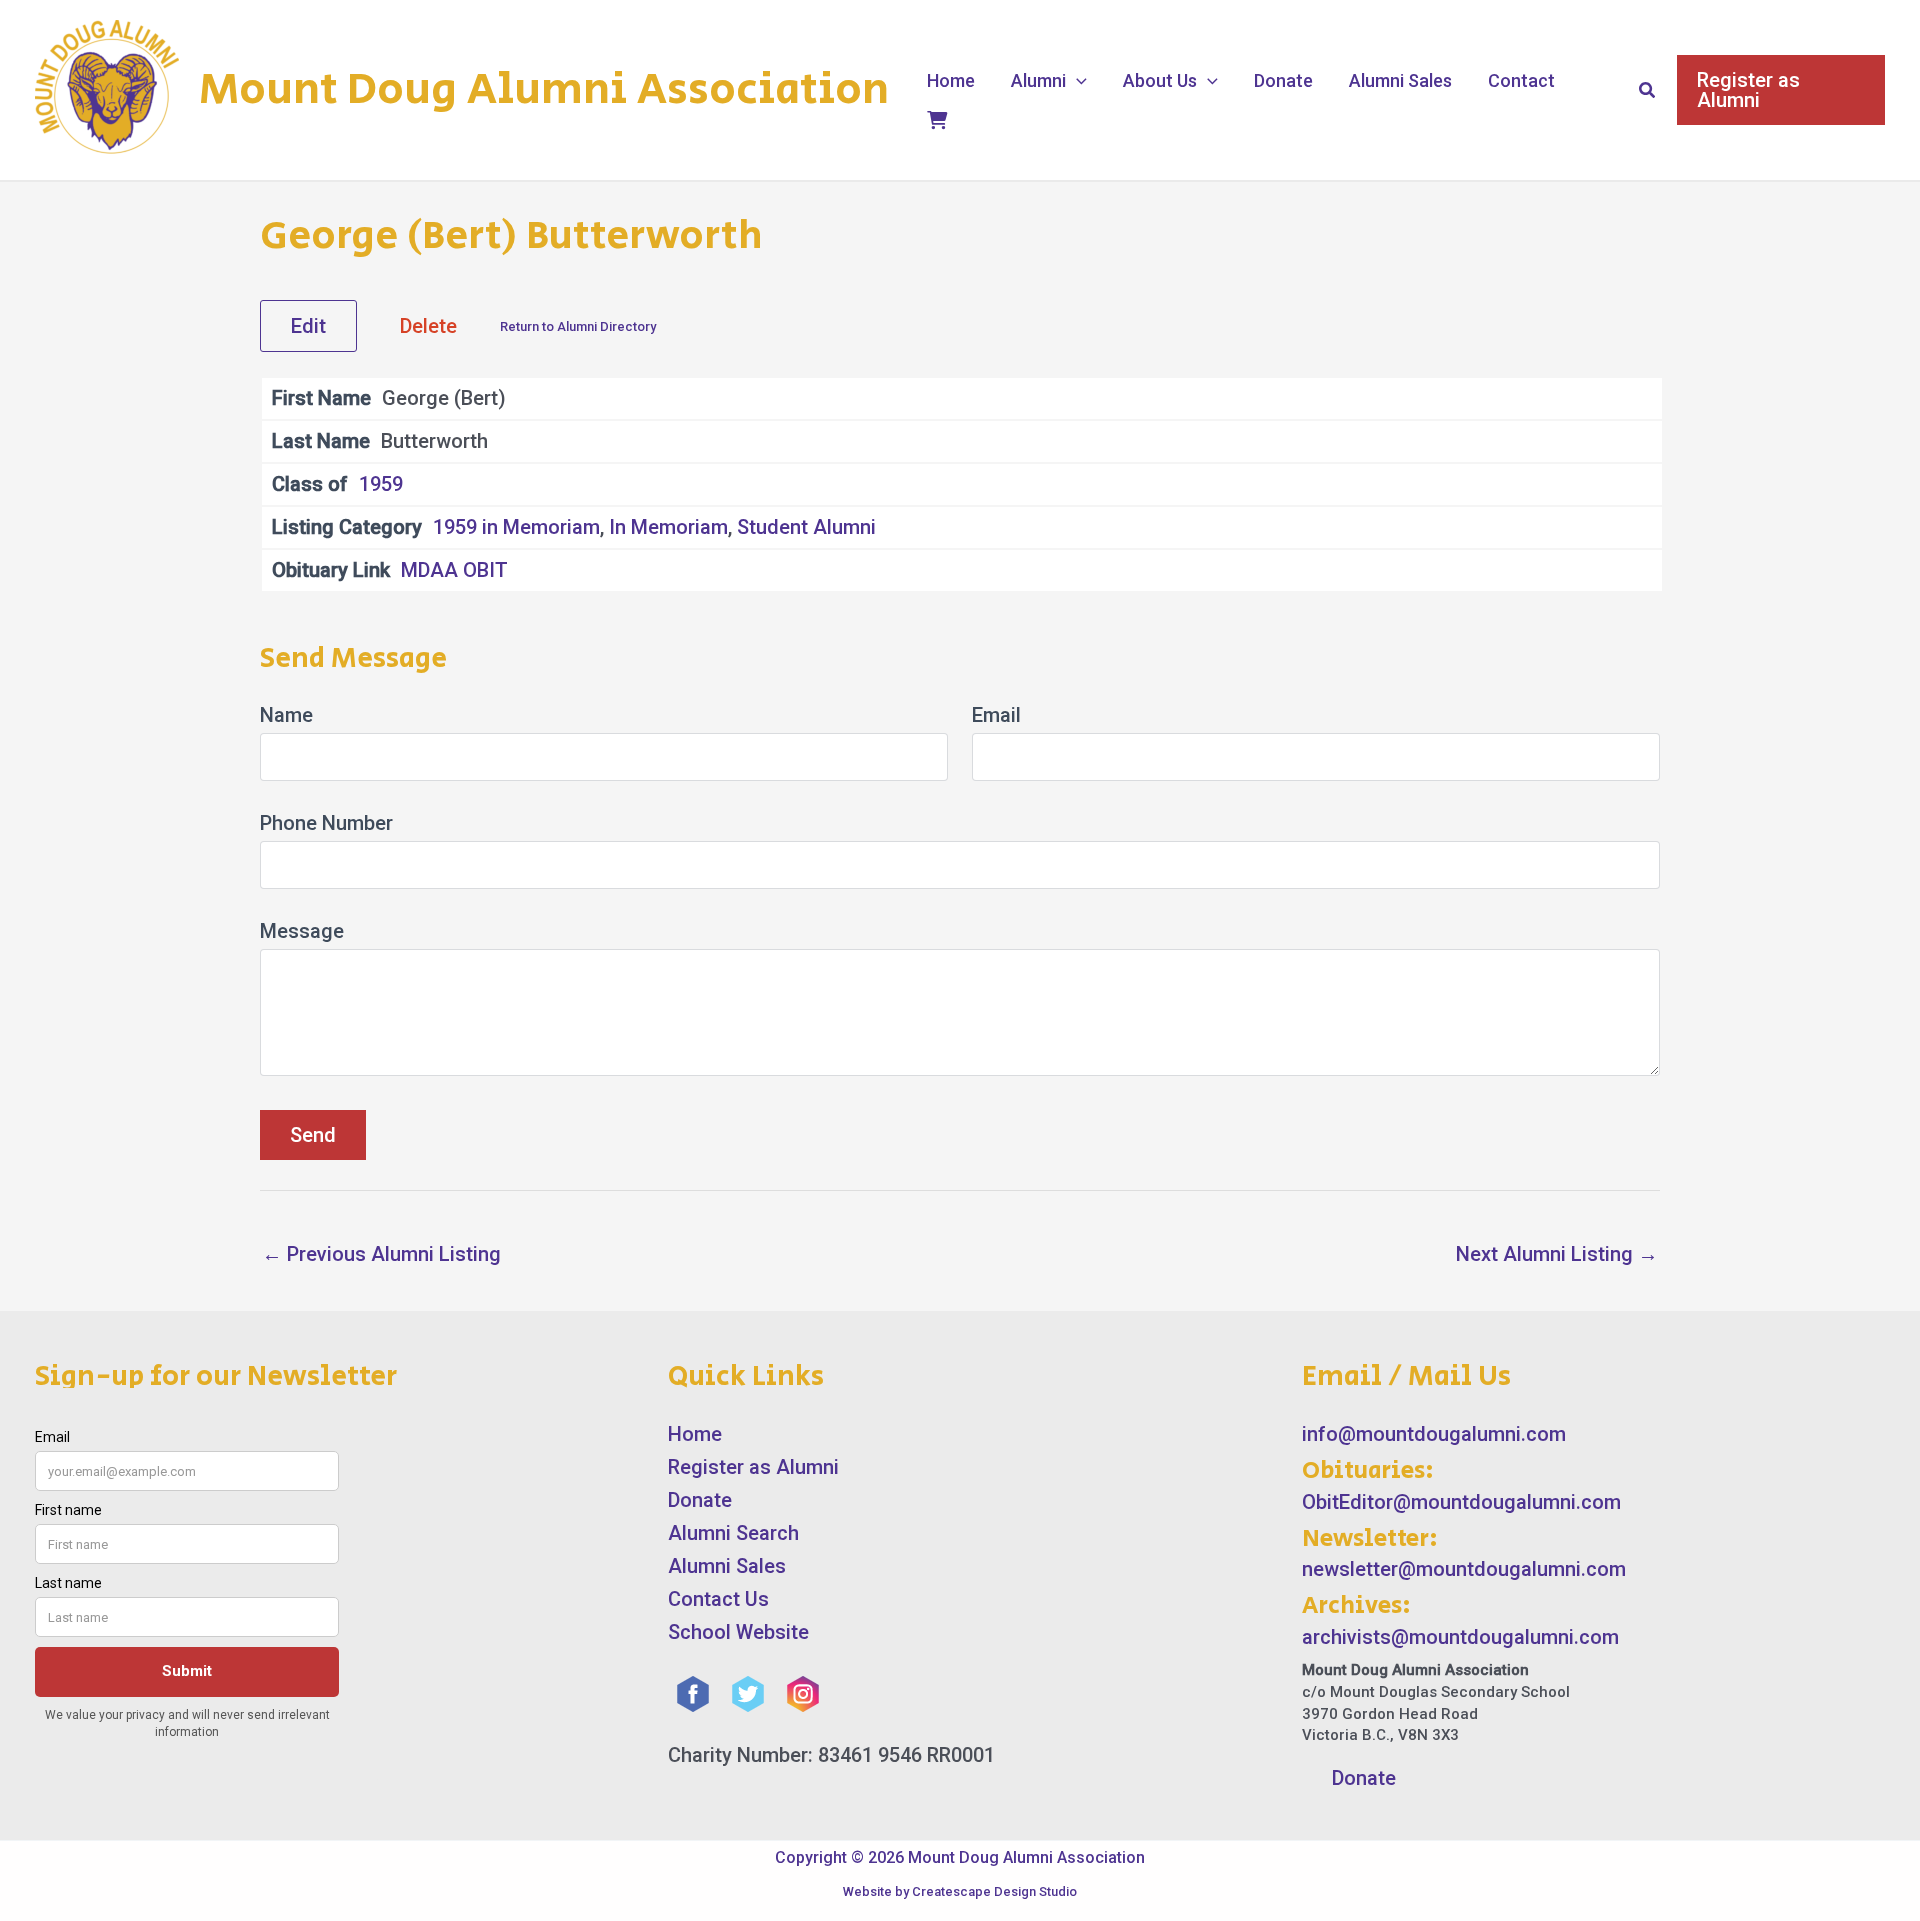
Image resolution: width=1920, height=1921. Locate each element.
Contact (1521, 80)
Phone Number (326, 823)
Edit (308, 326)
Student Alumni (806, 527)
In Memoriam (668, 527)
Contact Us (718, 1599)
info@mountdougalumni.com (1434, 1434)
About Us (1160, 80)
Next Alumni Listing (1557, 1254)
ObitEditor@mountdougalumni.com (1461, 1502)
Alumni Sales (1400, 80)
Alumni (1038, 80)
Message (302, 931)
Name (286, 715)
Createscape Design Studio (994, 1891)
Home (951, 80)
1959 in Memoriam (516, 527)
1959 (381, 484)
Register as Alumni (753, 1467)
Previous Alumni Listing (381, 1254)
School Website (738, 1632)
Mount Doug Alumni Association (544, 90)
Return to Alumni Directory (578, 326)
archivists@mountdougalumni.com (1460, 1637)
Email (996, 715)
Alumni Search (733, 1533)
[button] (1076, 81)
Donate (1283, 80)
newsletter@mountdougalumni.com (1464, 1569)
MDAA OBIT (454, 570)
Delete (428, 326)
